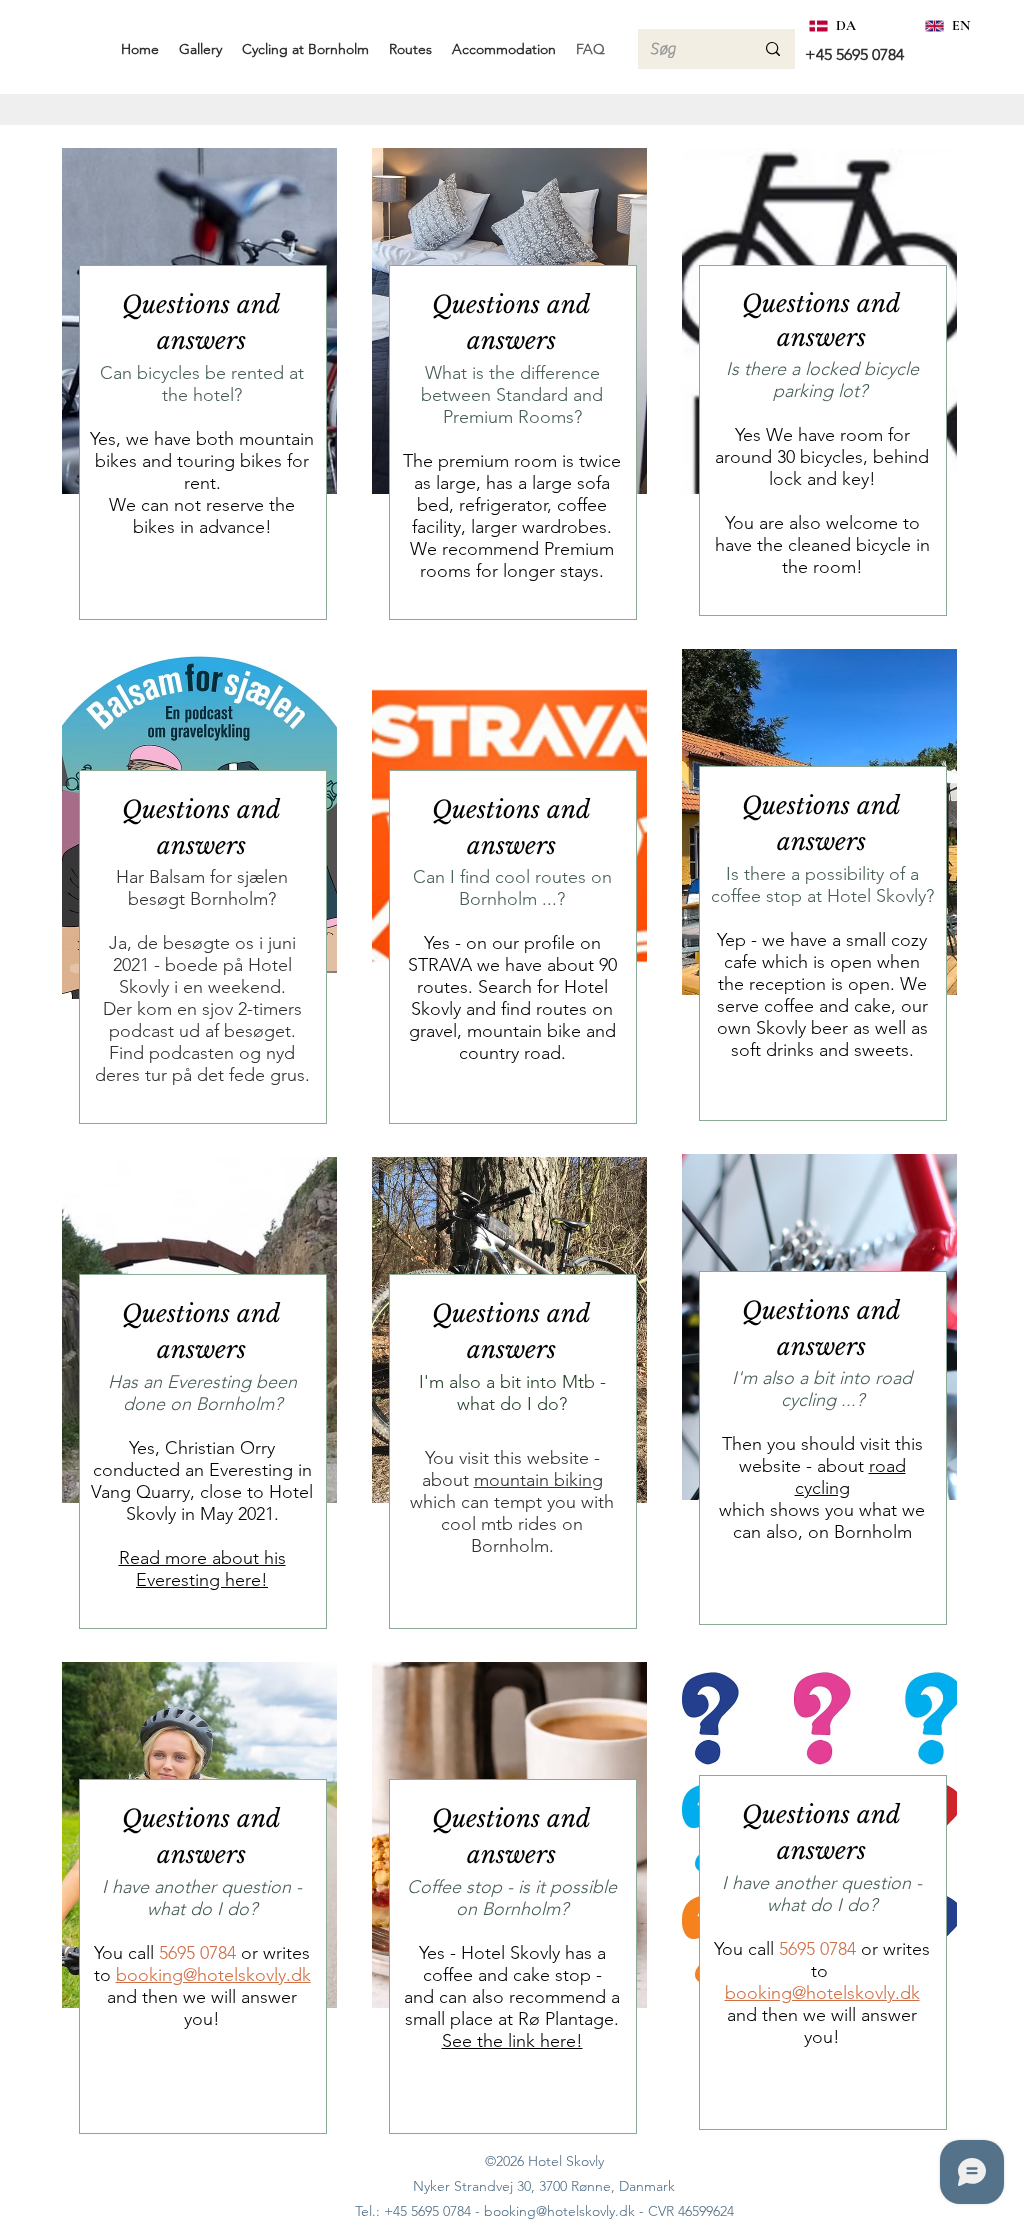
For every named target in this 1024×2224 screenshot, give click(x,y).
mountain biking (538, 1480)
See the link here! (512, 2041)
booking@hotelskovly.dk (213, 1975)
